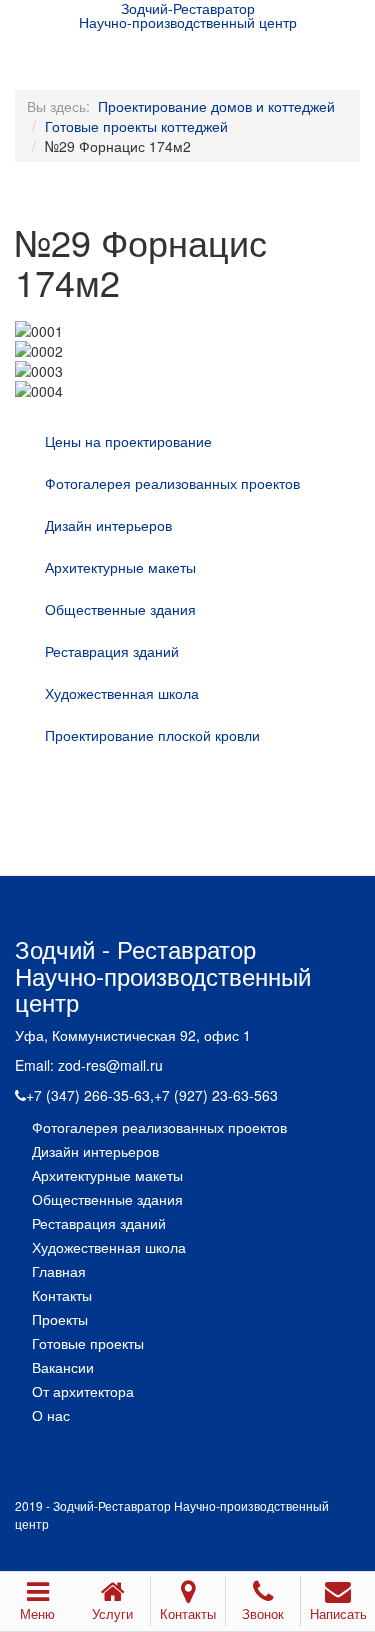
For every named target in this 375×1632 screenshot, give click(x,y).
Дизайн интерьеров (108, 525)
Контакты (62, 1295)
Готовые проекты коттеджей (136, 126)
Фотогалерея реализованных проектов (172, 483)
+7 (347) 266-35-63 (88, 1095)
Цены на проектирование (128, 441)
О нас (51, 1415)
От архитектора (83, 1391)
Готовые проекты (88, 1343)
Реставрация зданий (112, 651)
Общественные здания (120, 609)
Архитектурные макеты (120, 567)
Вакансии (63, 1367)
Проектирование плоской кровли (152, 735)
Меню (37, 1613)
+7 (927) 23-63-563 (216, 1095)
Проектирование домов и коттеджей (216, 106)
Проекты (60, 1319)
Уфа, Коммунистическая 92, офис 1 (133, 1035)
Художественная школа (122, 693)
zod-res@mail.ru (110, 1065)
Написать (338, 1613)
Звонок (263, 1613)
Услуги (112, 1613)
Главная (59, 1271)
